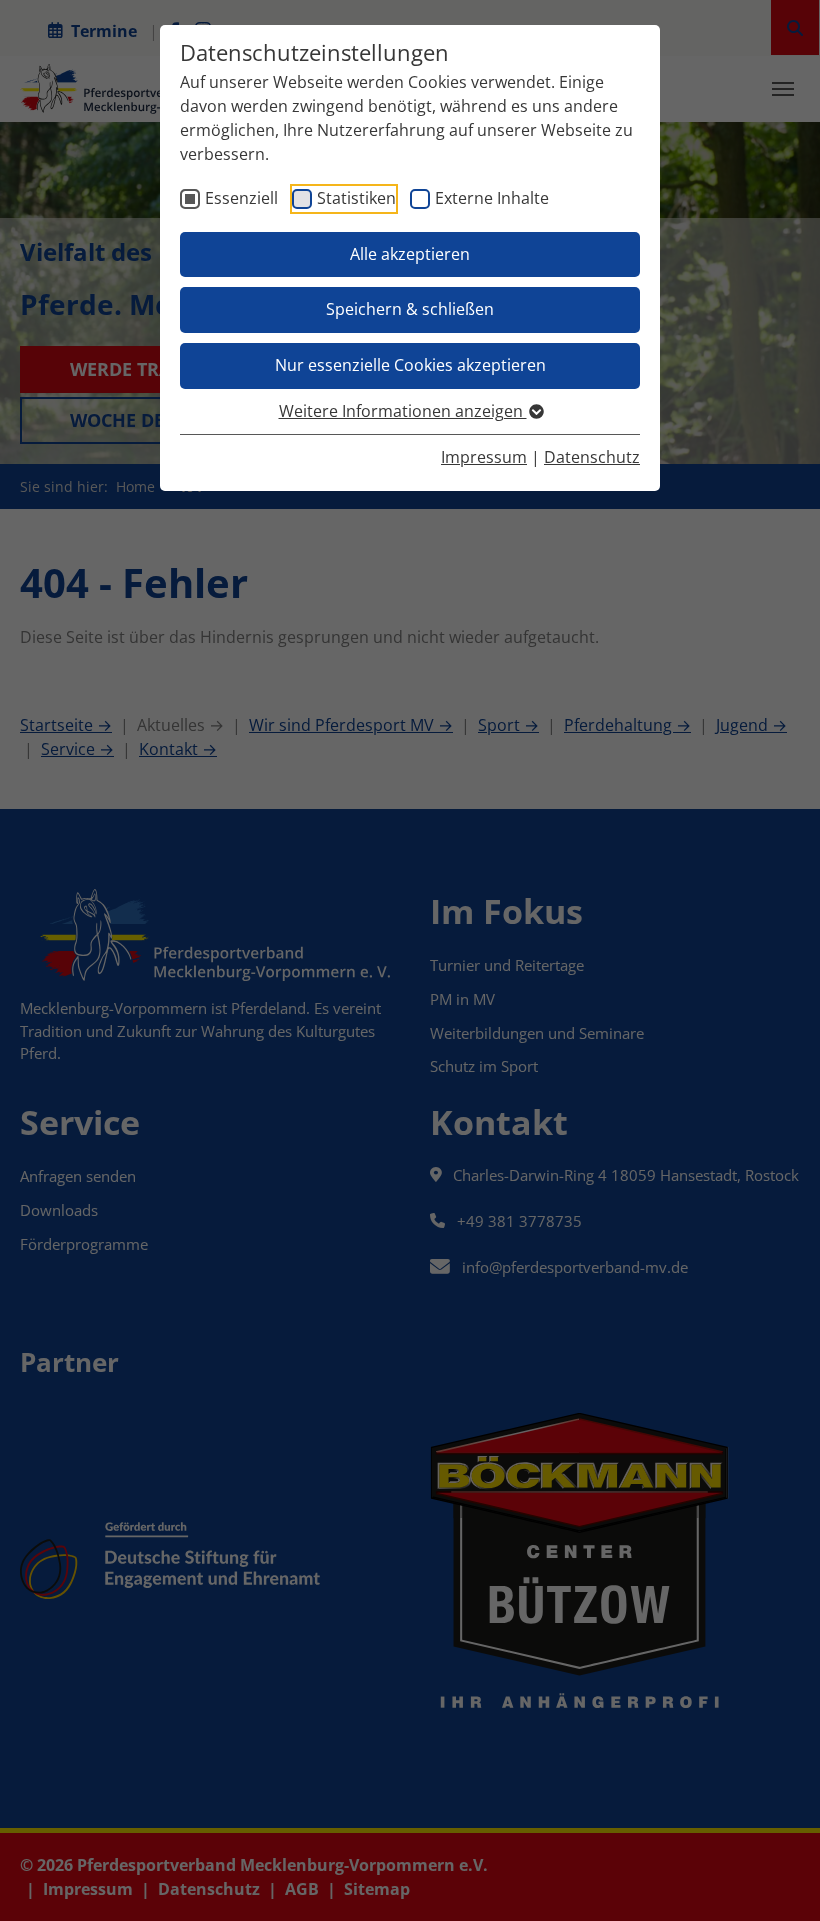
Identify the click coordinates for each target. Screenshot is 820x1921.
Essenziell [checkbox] (241, 198)
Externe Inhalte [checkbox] (492, 198)
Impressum (484, 457)
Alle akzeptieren (410, 254)
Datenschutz (592, 457)
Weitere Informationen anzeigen (403, 411)
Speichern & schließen (410, 309)
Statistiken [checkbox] (356, 198)
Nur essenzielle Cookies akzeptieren (410, 365)
